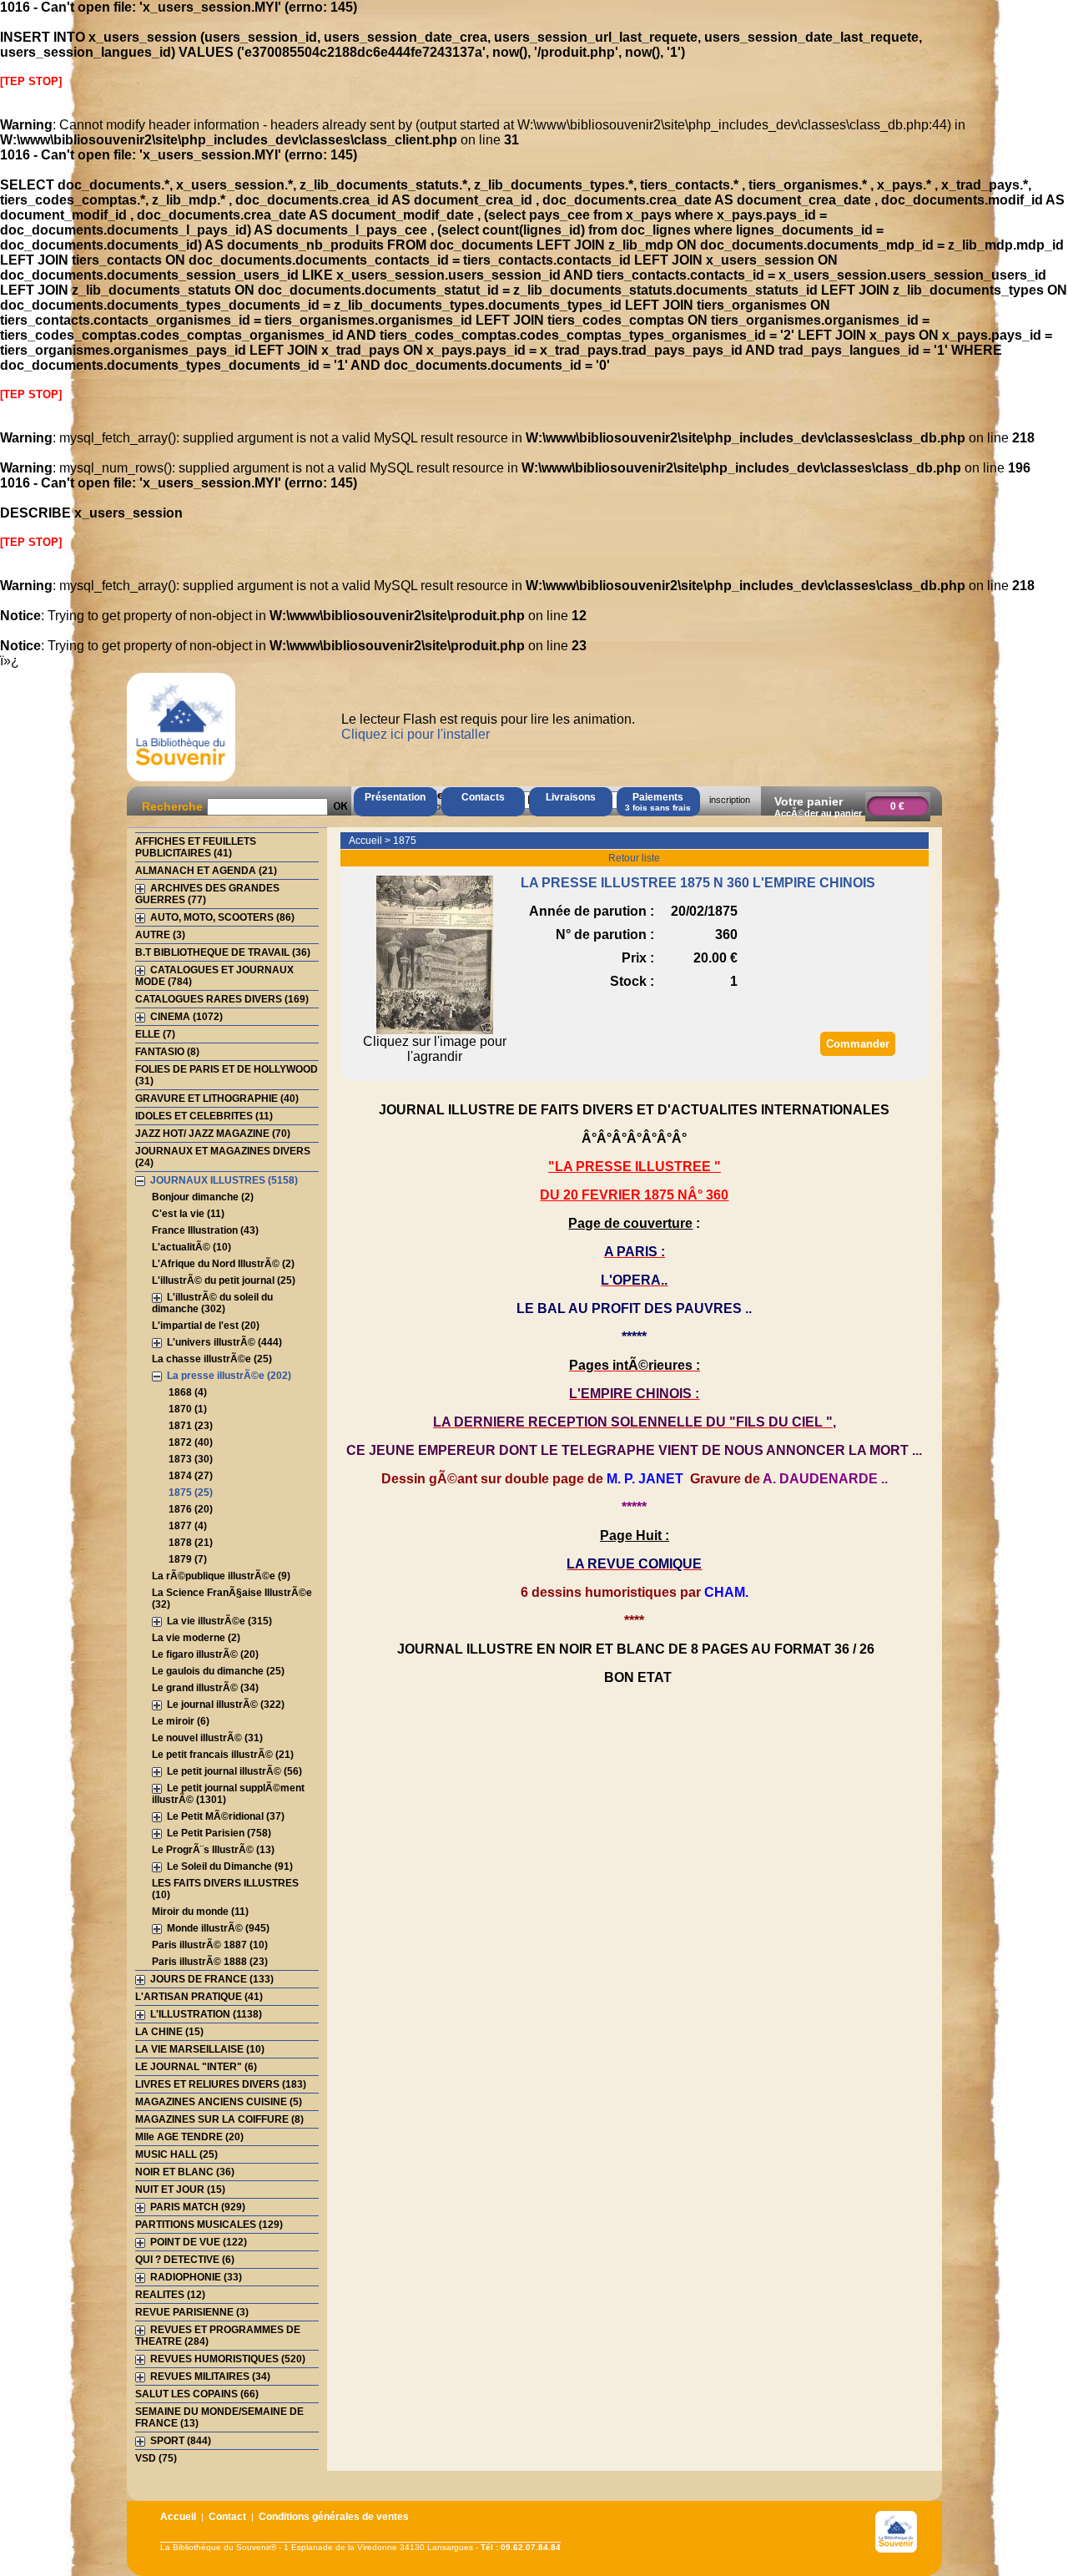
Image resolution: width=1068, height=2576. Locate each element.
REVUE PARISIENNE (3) (192, 2312)
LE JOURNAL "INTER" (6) (196, 2067)
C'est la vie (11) (188, 1214)
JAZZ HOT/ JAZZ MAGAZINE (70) (213, 1134)
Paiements (658, 802)
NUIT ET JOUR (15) (180, 2190)
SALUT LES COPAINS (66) (197, 2394)
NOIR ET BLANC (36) (185, 2172)
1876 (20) (191, 1509)
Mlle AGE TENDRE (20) (189, 2137)
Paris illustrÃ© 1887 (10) (210, 1945)
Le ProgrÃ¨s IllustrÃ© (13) (213, 1850)
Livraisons (571, 797)
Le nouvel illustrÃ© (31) (207, 1738)
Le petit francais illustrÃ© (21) (223, 1755)
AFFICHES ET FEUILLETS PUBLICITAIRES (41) (196, 847)
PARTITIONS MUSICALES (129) (209, 2225)
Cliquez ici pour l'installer (416, 734)
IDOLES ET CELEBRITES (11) (204, 1116)
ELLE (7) (155, 1034)
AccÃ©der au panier (818, 813)
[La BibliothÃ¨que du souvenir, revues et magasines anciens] (181, 781)
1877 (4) (188, 1526)
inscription (730, 800)
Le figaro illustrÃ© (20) (205, 1654)
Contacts (483, 797)
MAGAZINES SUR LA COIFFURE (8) (219, 2119)
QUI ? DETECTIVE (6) (185, 2260)
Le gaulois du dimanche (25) (218, 1671)
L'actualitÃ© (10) (191, 1247)
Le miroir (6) (181, 1721)
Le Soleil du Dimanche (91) (230, 1866)
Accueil (365, 841)
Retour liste (634, 858)
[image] (435, 1030)
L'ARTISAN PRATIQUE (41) (199, 1997)
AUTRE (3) (160, 935)
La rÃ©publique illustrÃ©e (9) (221, 1576)
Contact (227, 2517)
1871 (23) (191, 1426)
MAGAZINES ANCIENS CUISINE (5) (219, 2102)
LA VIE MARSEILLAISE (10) (200, 2049)
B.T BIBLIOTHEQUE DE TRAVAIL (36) (223, 952)
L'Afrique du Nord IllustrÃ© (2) (223, 1264)
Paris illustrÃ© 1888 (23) (210, 1962)
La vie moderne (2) (196, 1638)
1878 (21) (191, 1543)
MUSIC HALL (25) (176, 2154)
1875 (405, 841)
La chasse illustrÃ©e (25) (212, 1359)
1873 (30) (191, 1459)
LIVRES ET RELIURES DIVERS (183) (221, 2084)
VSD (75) (156, 2458)
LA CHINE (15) (169, 2032)
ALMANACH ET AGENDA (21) (206, 871)
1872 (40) (191, 1442)
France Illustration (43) (205, 1230)
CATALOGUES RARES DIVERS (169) (222, 999)
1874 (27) (191, 1476)
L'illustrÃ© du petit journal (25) (224, 1280)
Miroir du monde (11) (200, 1912)
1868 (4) (188, 1392)
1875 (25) (191, 1493)
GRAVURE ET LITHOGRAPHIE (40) (217, 1099)
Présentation (395, 797)
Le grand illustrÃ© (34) (205, 1688)
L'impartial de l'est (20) (206, 1326)
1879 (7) (188, 1559)
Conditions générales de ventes (334, 2517)
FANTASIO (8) (167, 1052)
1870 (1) (188, 1409)
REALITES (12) (170, 2295)
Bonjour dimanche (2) (203, 1197)
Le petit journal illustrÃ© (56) (234, 1771)
